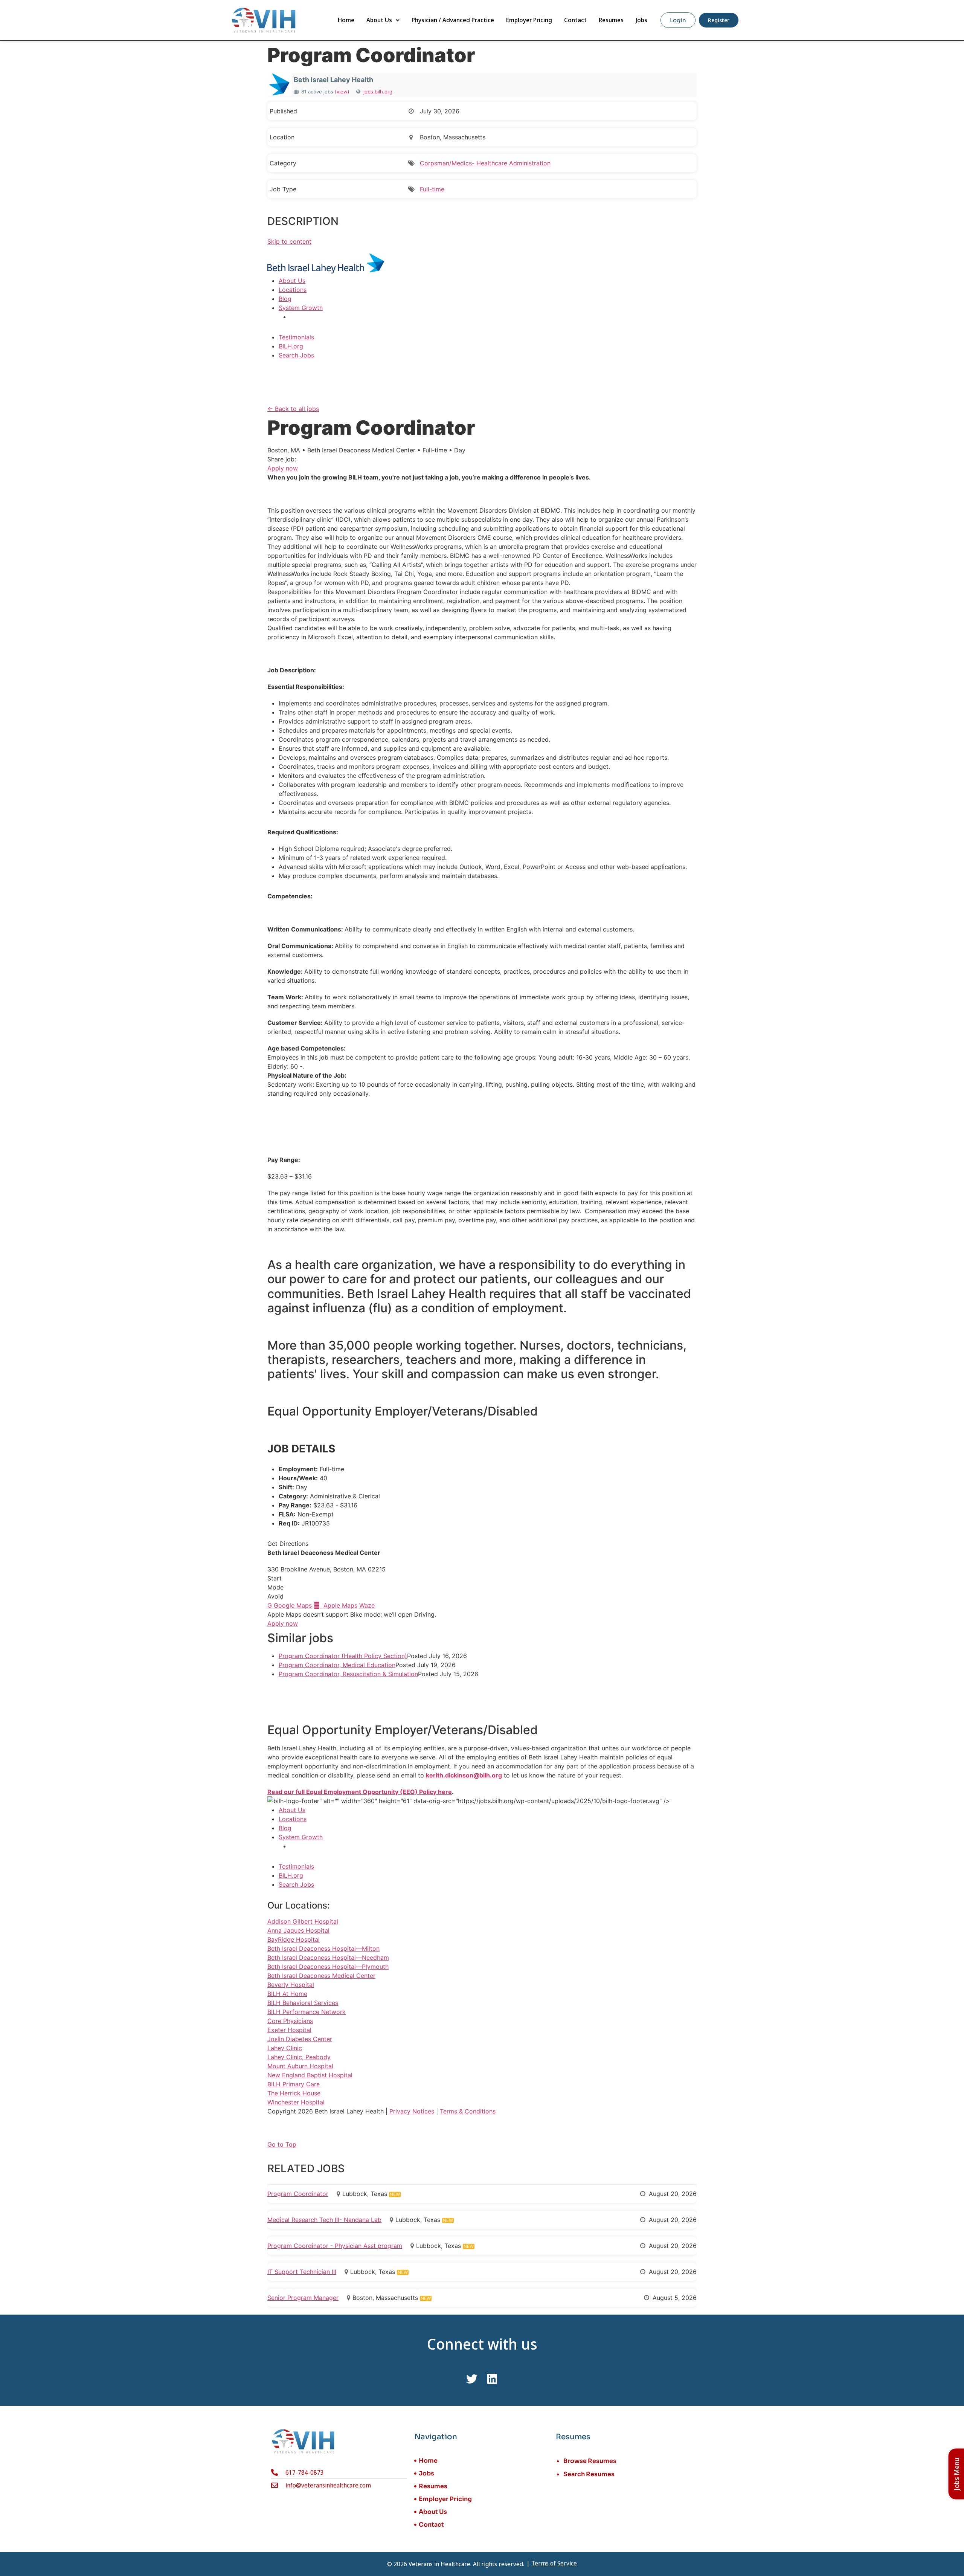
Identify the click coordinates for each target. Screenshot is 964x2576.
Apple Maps (336, 1605)
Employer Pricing (529, 20)
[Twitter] (472, 2379)
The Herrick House (294, 2093)
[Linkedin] (492, 2379)
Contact (575, 20)
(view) (342, 92)
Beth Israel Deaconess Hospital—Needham (328, 1958)
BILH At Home (287, 1994)
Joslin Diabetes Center (300, 2039)
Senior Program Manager (303, 2298)
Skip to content (289, 241)
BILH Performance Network (307, 2012)
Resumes (611, 20)
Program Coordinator (298, 2194)
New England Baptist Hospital (310, 2075)
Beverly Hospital (291, 1985)
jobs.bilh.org (378, 92)
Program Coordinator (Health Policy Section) (343, 1656)
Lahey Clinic (285, 2048)
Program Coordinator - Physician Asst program (335, 2246)
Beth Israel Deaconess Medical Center (321, 1976)
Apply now (283, 468)
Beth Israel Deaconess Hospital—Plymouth (328, 1967)
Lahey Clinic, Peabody (299, 2057)
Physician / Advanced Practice (453, 20)
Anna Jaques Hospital (298, 1930)
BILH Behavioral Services (303, 2003)
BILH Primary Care (294, 2084)
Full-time (432, 189)
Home (346, 20)
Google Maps (290, 1605)
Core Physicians (290, 2021)
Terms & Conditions (468, 2111)
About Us (379, 20)
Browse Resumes (590, 2461)
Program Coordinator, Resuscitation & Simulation (348, 1674)
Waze (367, 1605)
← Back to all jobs (293, 409)
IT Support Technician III (302, 2272)
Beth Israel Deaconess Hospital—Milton (323, 1948)
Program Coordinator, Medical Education (337, 1665)
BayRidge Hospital (294, 1939)
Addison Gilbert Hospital (303, 1921)
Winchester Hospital (296, 2102)
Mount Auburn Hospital (300, 2066)
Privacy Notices (412, 2111)
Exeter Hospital (289, 2030)
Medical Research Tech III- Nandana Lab (324, 2220)
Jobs (641, 20)
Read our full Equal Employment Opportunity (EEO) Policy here (360, 1792)
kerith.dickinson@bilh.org (464, 1775)
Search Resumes (589, 2474)
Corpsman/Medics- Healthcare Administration (485, 163)
